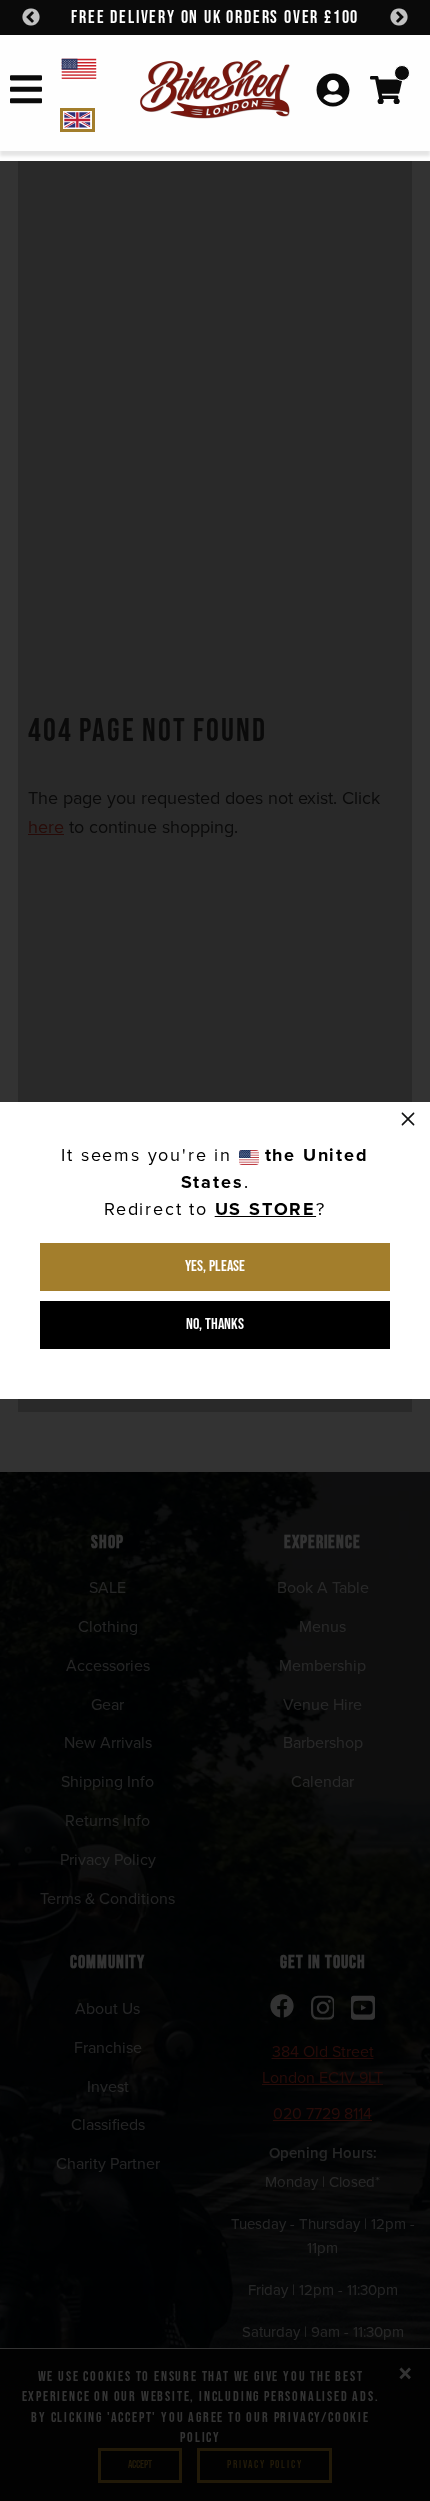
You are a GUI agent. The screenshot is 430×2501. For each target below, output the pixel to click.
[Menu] (26, 93)
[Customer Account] (333, 92)
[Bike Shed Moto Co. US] (96, 67)
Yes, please (215, 1266)
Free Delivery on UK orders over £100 (215, 17)
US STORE (265, 1209)
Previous (31, 18)
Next (399, 18)
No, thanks (215, 1324)
